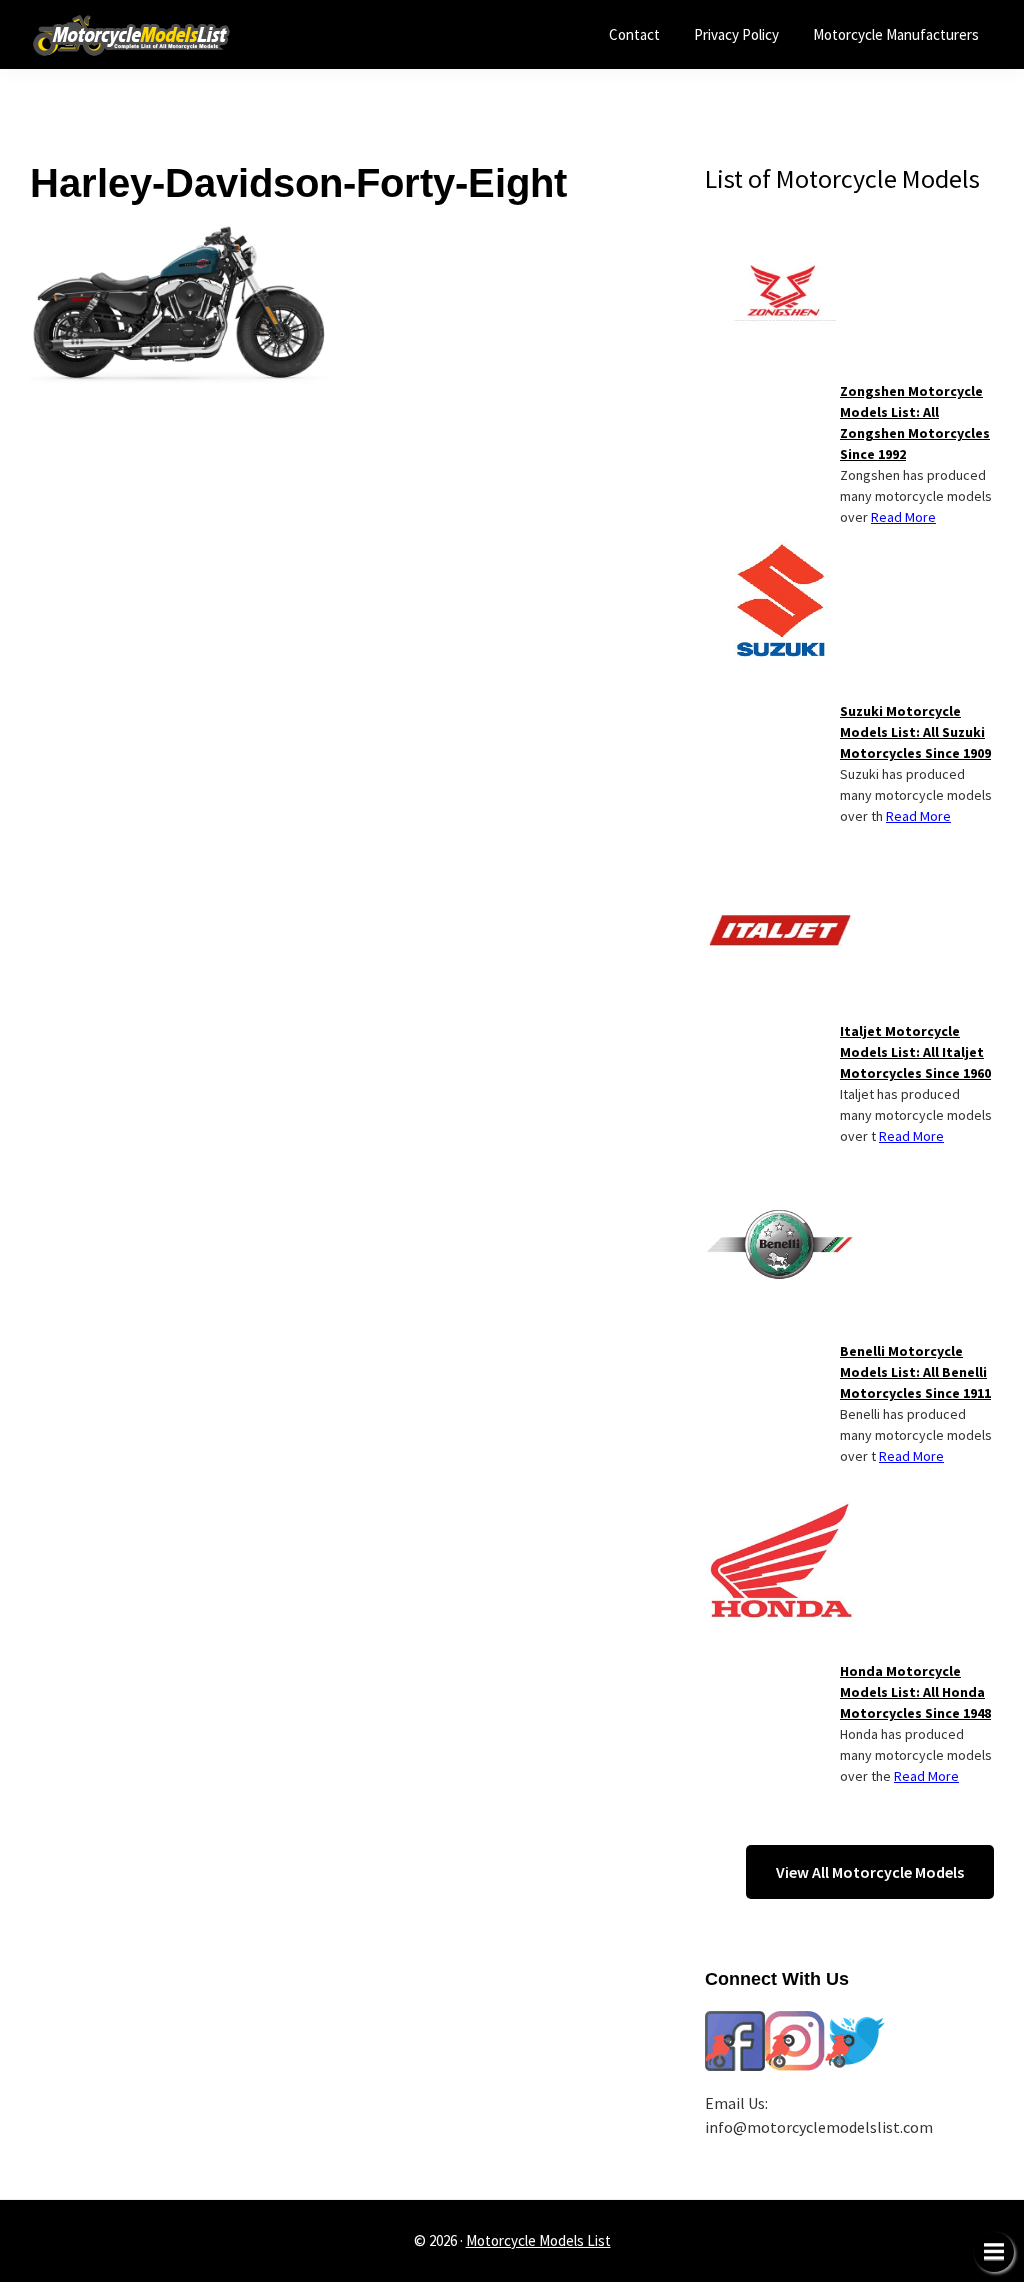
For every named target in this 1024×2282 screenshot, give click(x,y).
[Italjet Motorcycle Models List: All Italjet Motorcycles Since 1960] (780, 873)
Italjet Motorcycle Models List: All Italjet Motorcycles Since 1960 (915, 1052)
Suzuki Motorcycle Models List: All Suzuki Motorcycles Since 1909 (915, 732)
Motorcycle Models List (538, 2240)
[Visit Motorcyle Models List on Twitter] (855, 2023)
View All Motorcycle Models (870, 1872)
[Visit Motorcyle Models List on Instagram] (795, 2023)
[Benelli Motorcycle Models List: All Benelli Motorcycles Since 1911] (780, 1193)
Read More (903, 517)
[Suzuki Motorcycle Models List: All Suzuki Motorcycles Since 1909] (780, 553)
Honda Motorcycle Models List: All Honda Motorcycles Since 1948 (915, 1692)
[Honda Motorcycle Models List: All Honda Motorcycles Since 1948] (780, 1513)
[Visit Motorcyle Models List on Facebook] (735, 2023)
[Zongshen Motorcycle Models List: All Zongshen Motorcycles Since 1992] (780, 233)
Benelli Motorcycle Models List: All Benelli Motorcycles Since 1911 (915, 1372)
